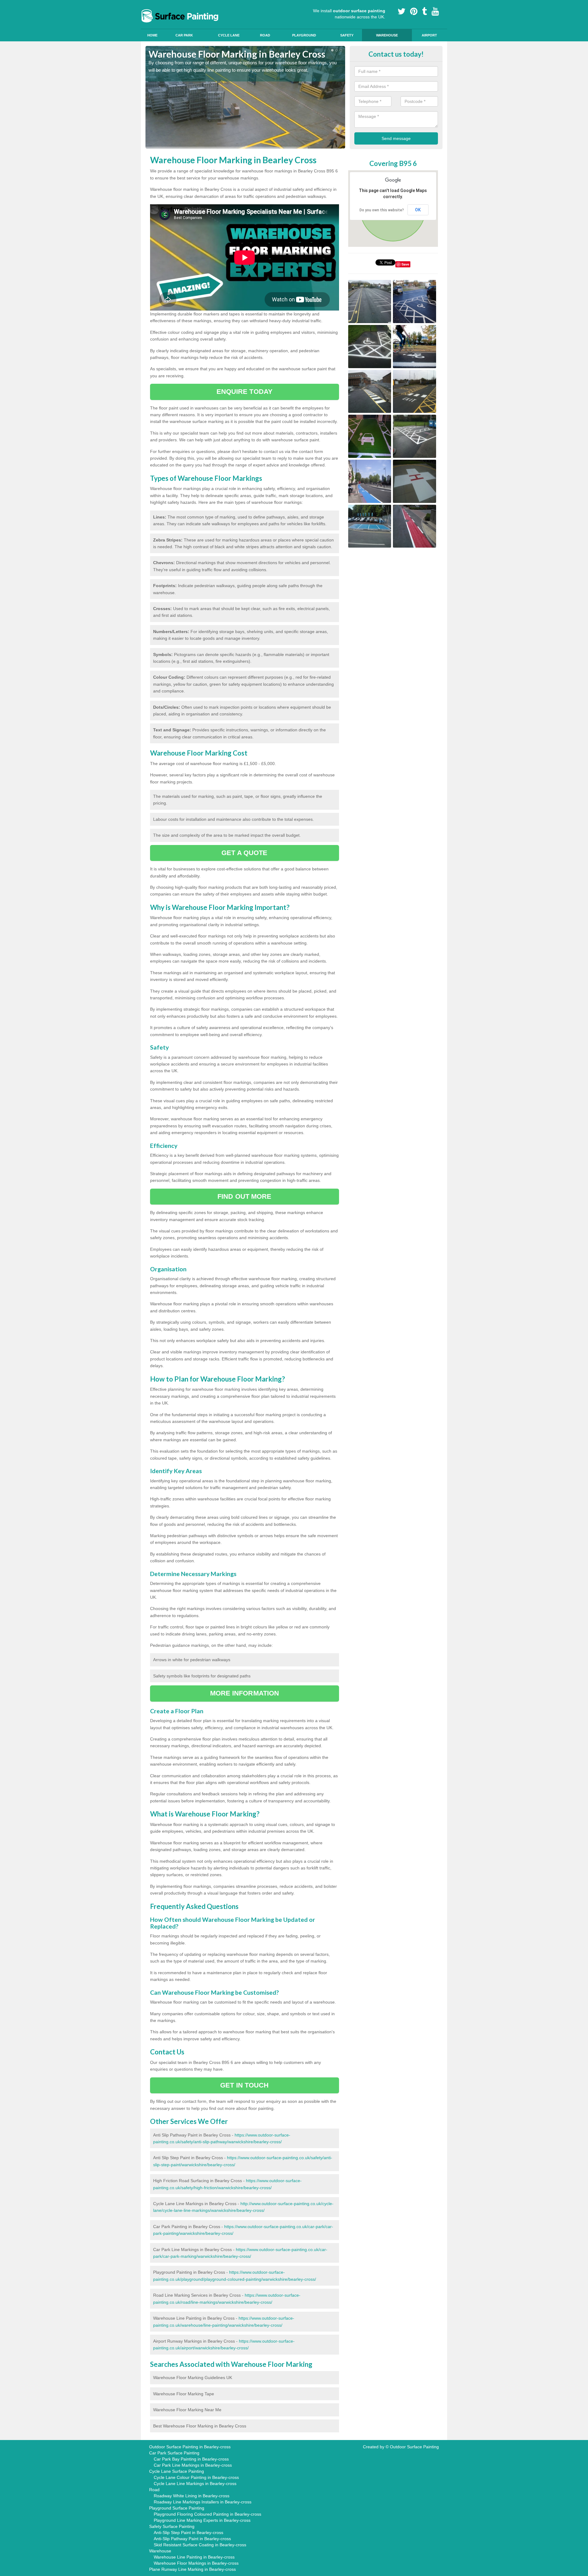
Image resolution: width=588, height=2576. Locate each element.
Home (152, 35)
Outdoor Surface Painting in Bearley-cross (190, 2447)
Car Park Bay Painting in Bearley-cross (191, 2459)
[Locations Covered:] (148, 5)
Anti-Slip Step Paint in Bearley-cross (188, 2533)
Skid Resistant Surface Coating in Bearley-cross (200, 2545)
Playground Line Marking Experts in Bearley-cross (202, 2520)
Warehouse (387, 35)
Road (265, 35)
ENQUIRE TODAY (245, 392)
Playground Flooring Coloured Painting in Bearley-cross (207, 2514)
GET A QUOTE (244, 853)
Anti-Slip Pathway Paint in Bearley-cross (192, 2539)
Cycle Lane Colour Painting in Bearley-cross (196, 2477)
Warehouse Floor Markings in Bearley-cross (196, 2563)
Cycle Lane (229, 35)
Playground (304, 35)
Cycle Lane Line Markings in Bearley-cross (195, 2484)
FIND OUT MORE (244, 1196)
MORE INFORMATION (245, 1693)
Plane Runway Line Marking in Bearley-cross (192, 2569)
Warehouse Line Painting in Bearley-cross (194, 2557)
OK (418, 210)
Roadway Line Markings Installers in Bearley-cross (203, 2502)
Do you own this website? (382, 210)
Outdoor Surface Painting (414, 2447)
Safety (347, 35)
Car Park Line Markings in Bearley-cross (193, 2465)
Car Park (184, 35)
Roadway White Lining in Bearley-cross (192, 2496)
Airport (429, 35)
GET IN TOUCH (244, 2085)
